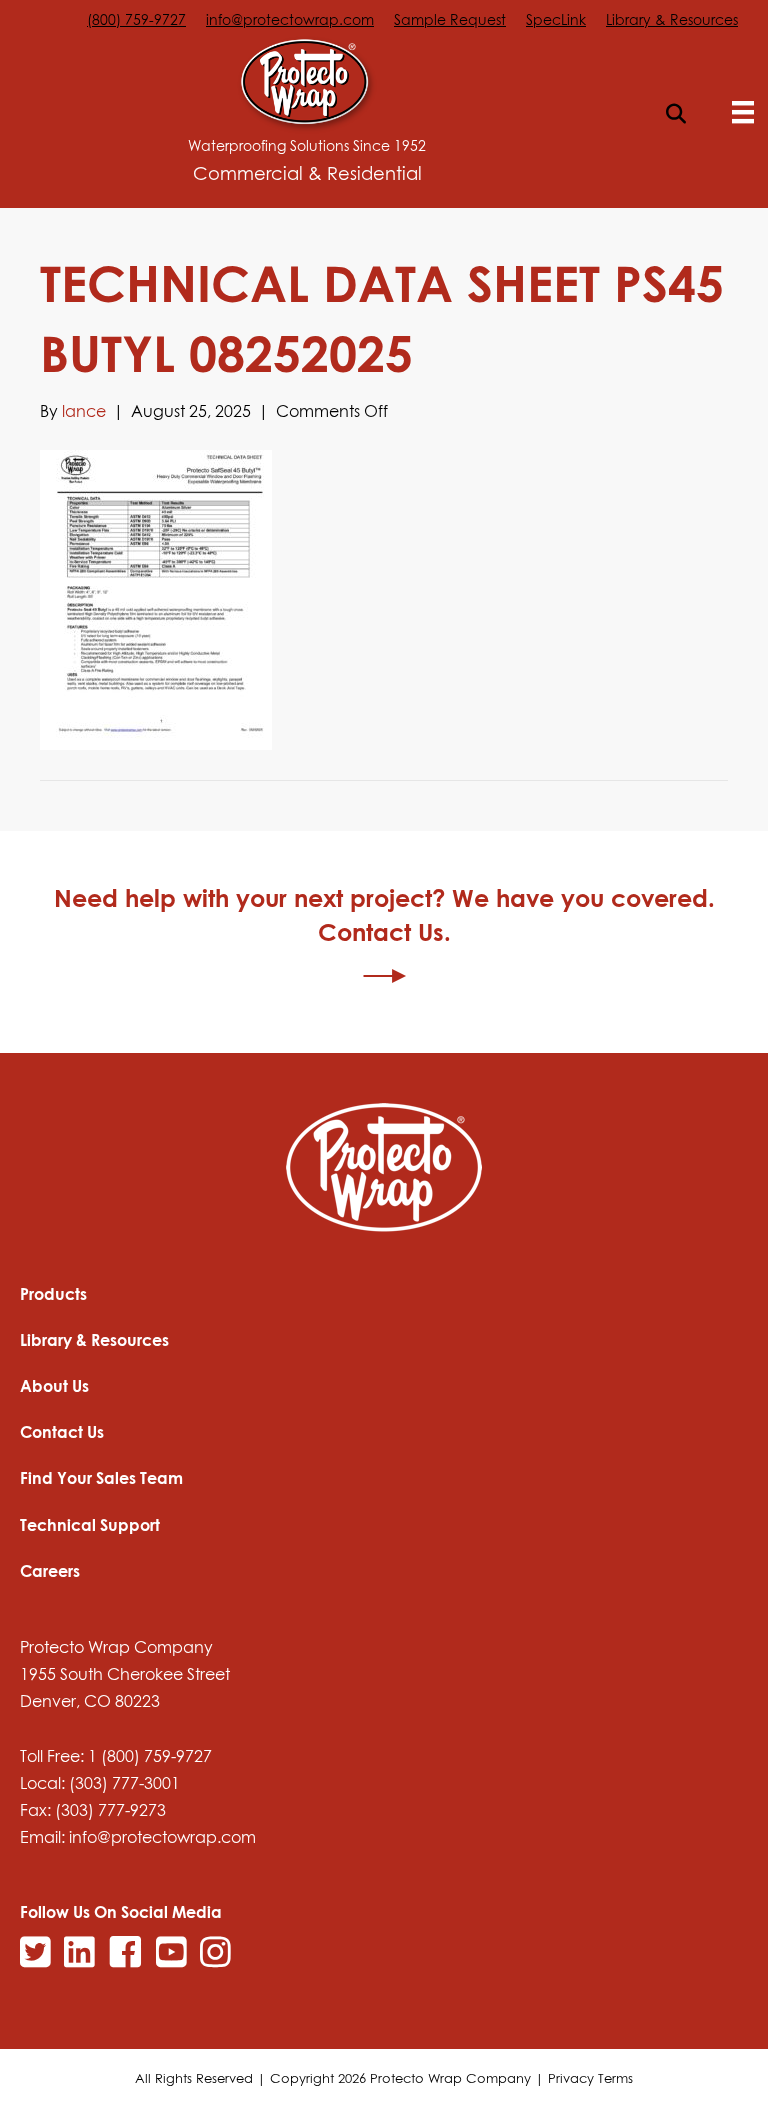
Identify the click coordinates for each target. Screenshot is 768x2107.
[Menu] (743, 112)
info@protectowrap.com (290, 19)
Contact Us (62, 1432)
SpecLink (556, 19)
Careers (50, 1571)
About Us (54, 1386)
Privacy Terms (590, 2078)
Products (53, 1294)
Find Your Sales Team (101, 1478)
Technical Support (90, 1525)
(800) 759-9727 (136, 19)
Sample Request (450, 19)
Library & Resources (672, 19)
